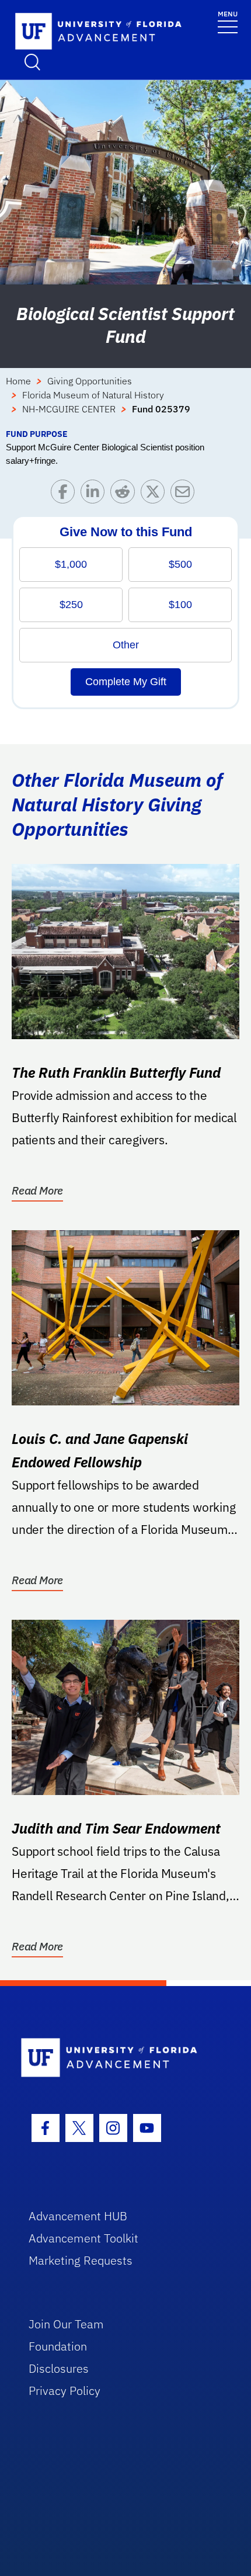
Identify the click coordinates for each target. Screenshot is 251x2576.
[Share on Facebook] (66, 494)
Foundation (58, 2346)
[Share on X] (156, 494)
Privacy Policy (65, 2391)
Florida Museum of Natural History (93, 395)
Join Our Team (66, 2324)
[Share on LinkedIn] (95, 494)
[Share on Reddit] (125, 494)
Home (18, 381)
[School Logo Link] (85, 32)
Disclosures (59, 2368)
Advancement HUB (78, 2216)
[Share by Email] (185, 494)
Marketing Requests (81, 2260)
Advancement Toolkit (83, 2238)
